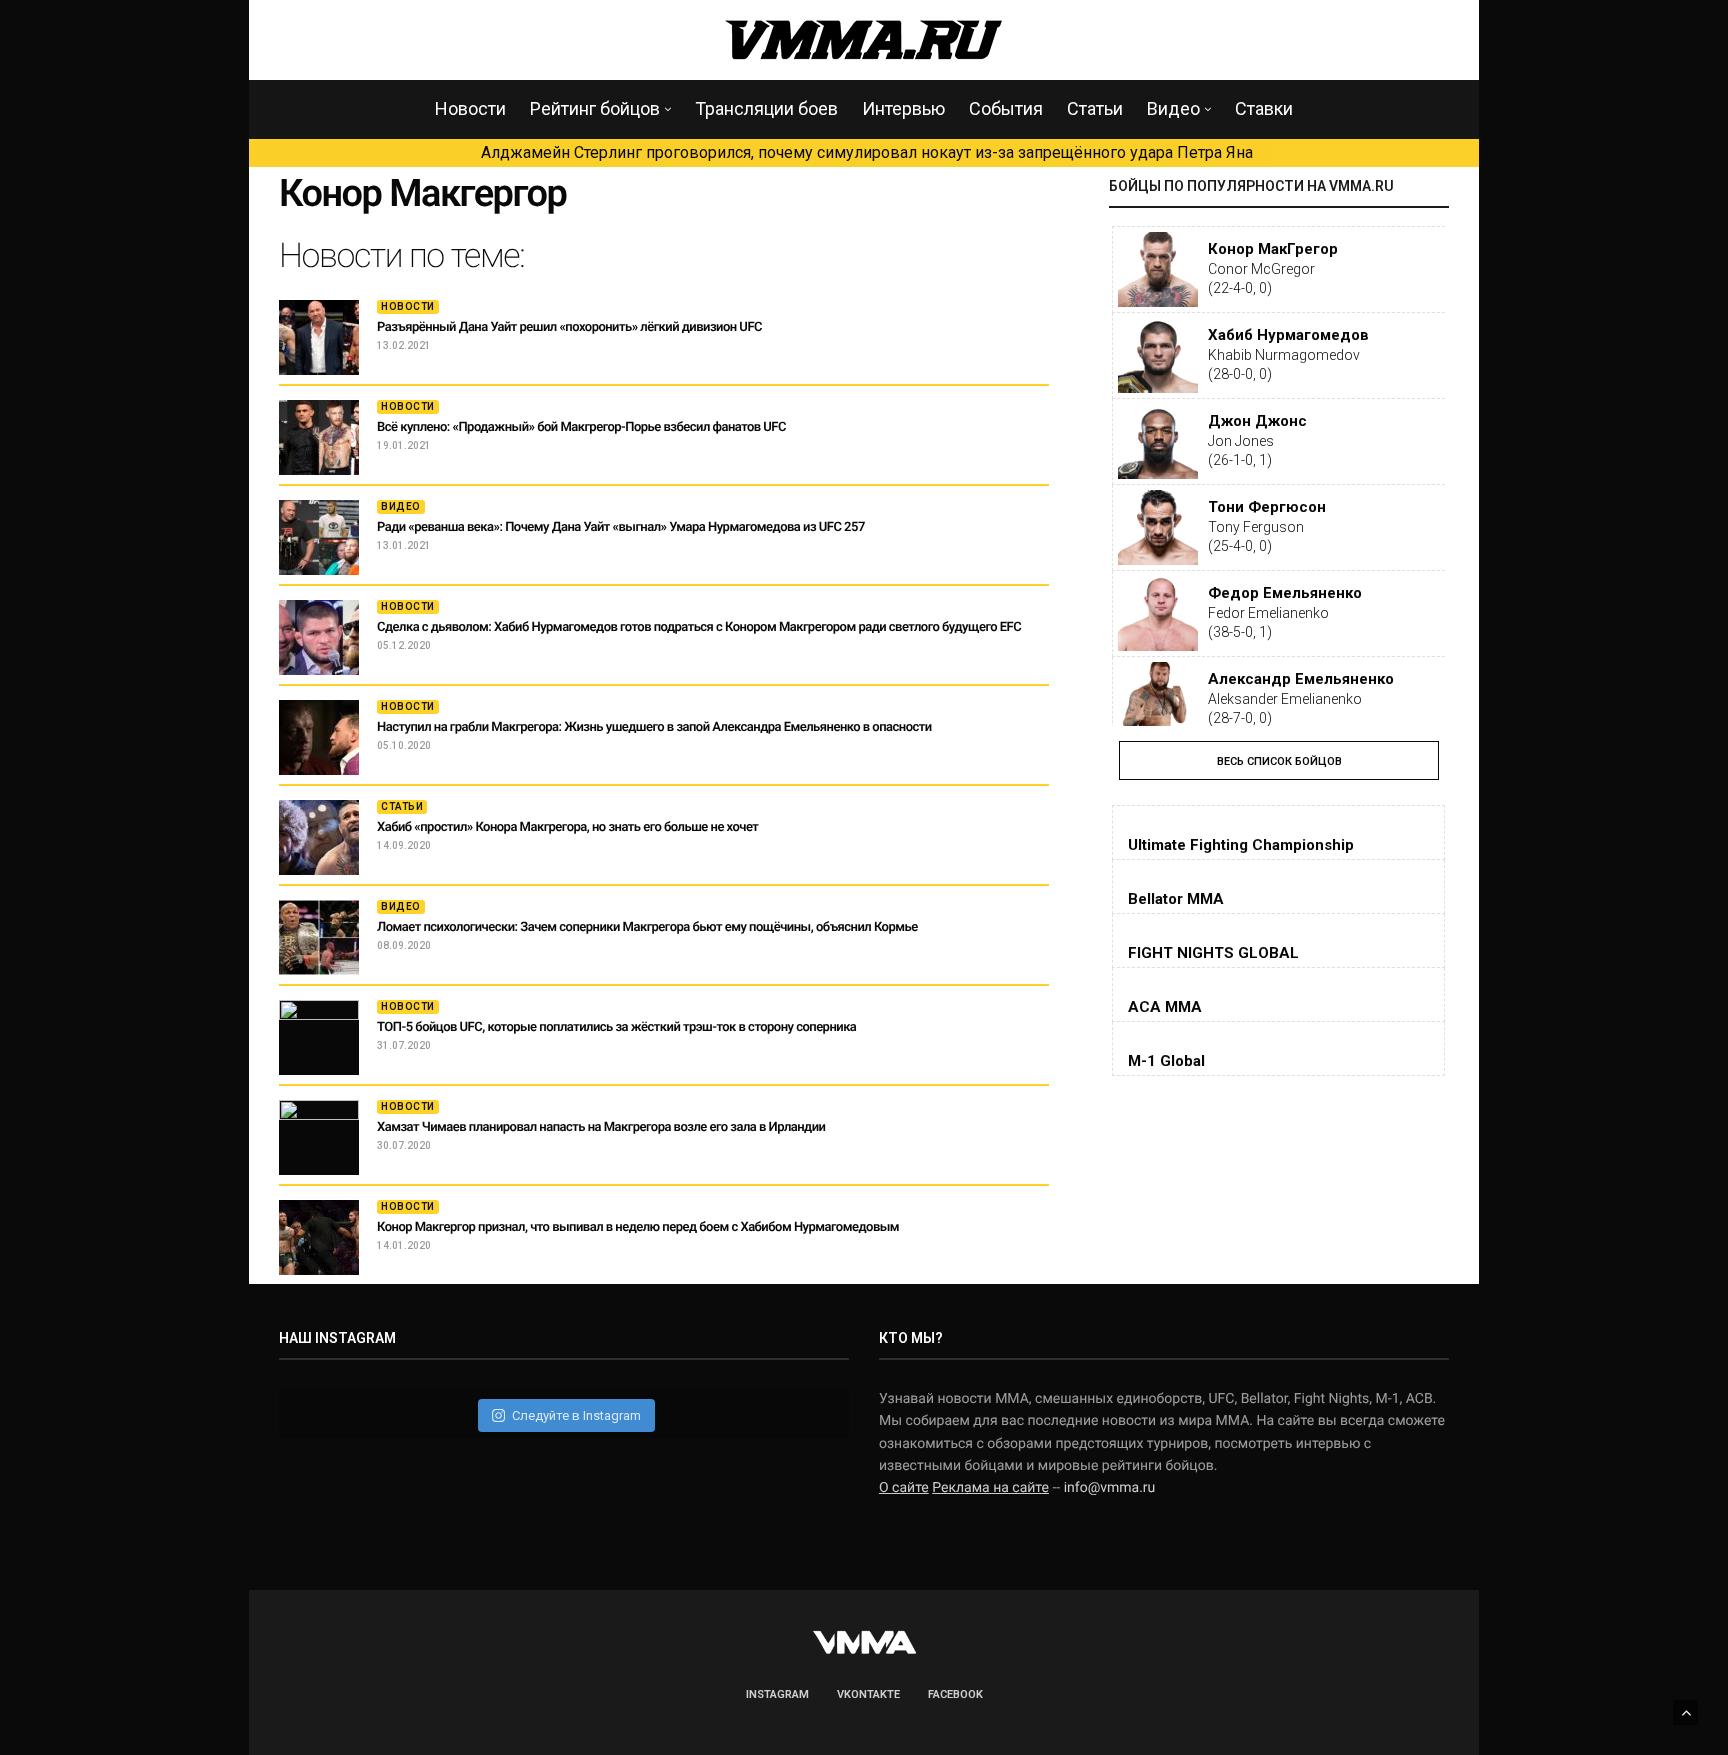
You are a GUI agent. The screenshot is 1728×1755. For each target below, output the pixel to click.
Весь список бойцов (1279, 761)
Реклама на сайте (990, 1488)
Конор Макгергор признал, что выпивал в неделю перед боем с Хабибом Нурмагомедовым (638, 1227)
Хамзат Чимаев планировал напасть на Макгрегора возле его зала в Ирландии (601, 1127)
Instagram (777, 1694)
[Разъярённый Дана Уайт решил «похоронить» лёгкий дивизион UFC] (319, 337)
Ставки (1264, 108)
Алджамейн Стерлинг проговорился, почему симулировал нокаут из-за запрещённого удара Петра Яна (867, 152)
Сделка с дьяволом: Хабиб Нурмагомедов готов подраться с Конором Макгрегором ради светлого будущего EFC (699, 627)
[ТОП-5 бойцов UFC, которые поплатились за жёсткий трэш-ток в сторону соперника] (319, 1037)
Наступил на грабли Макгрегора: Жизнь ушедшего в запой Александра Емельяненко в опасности (654, 727)
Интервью (903, 108)
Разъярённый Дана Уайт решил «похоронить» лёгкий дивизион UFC (569, 327)
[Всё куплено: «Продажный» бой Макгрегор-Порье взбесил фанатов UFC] (319, 437)
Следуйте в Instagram (576, 1415)
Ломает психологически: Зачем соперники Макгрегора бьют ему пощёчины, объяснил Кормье (647, 927)
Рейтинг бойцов (595, 108)
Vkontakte (868, 1694)
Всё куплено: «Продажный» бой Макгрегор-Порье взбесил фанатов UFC (581, 427)
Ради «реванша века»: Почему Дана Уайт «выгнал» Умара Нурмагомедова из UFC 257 (621, 527)
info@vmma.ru (1110, 1488)
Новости (470, 108)
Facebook (955, 1694)
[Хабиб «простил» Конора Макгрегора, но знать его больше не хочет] (319, 837)
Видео (1173, 108)
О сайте (904, 1488)
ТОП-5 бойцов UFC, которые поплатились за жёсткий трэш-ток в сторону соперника (616, 1027)
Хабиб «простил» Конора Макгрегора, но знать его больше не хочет (567, 827)
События (1006, 108)
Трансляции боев (766, 108)
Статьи (1095, 108)
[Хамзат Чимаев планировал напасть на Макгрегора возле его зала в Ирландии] (319, 1137)
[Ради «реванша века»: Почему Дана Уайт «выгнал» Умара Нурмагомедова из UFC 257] (319, 537)
